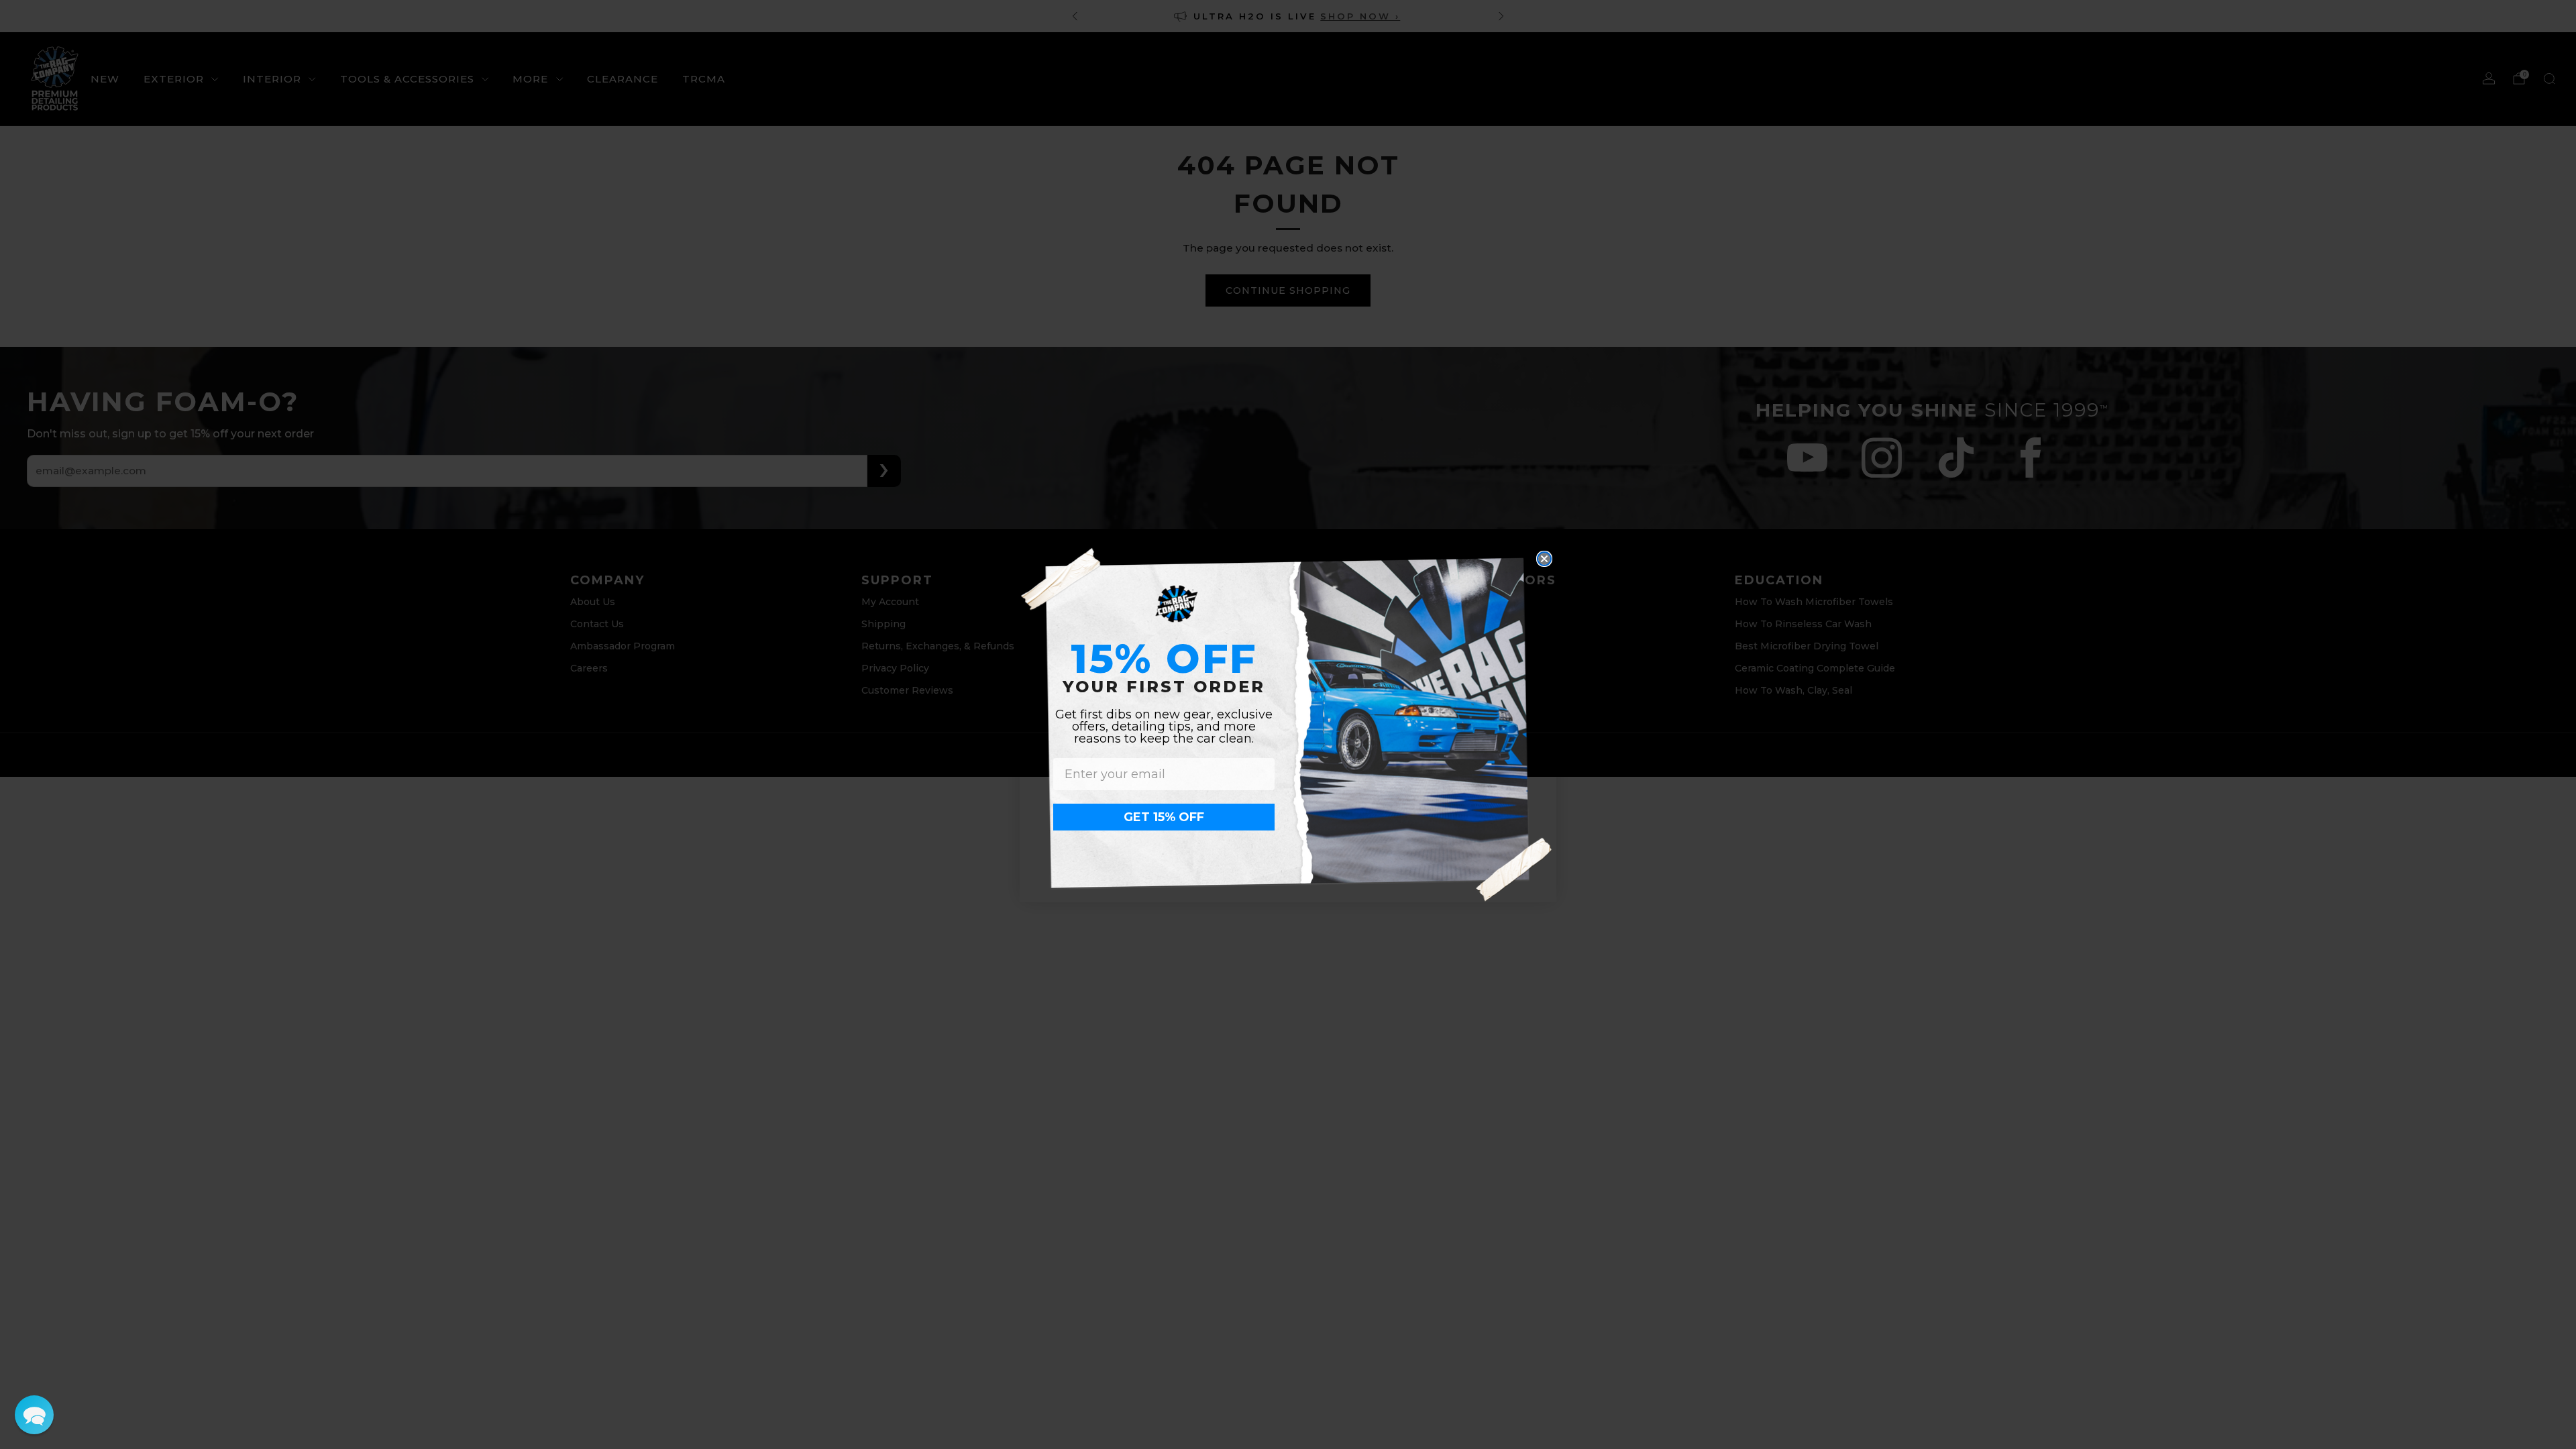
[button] (34, 1415)
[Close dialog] (1544, 559)
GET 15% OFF (1164, 817)
